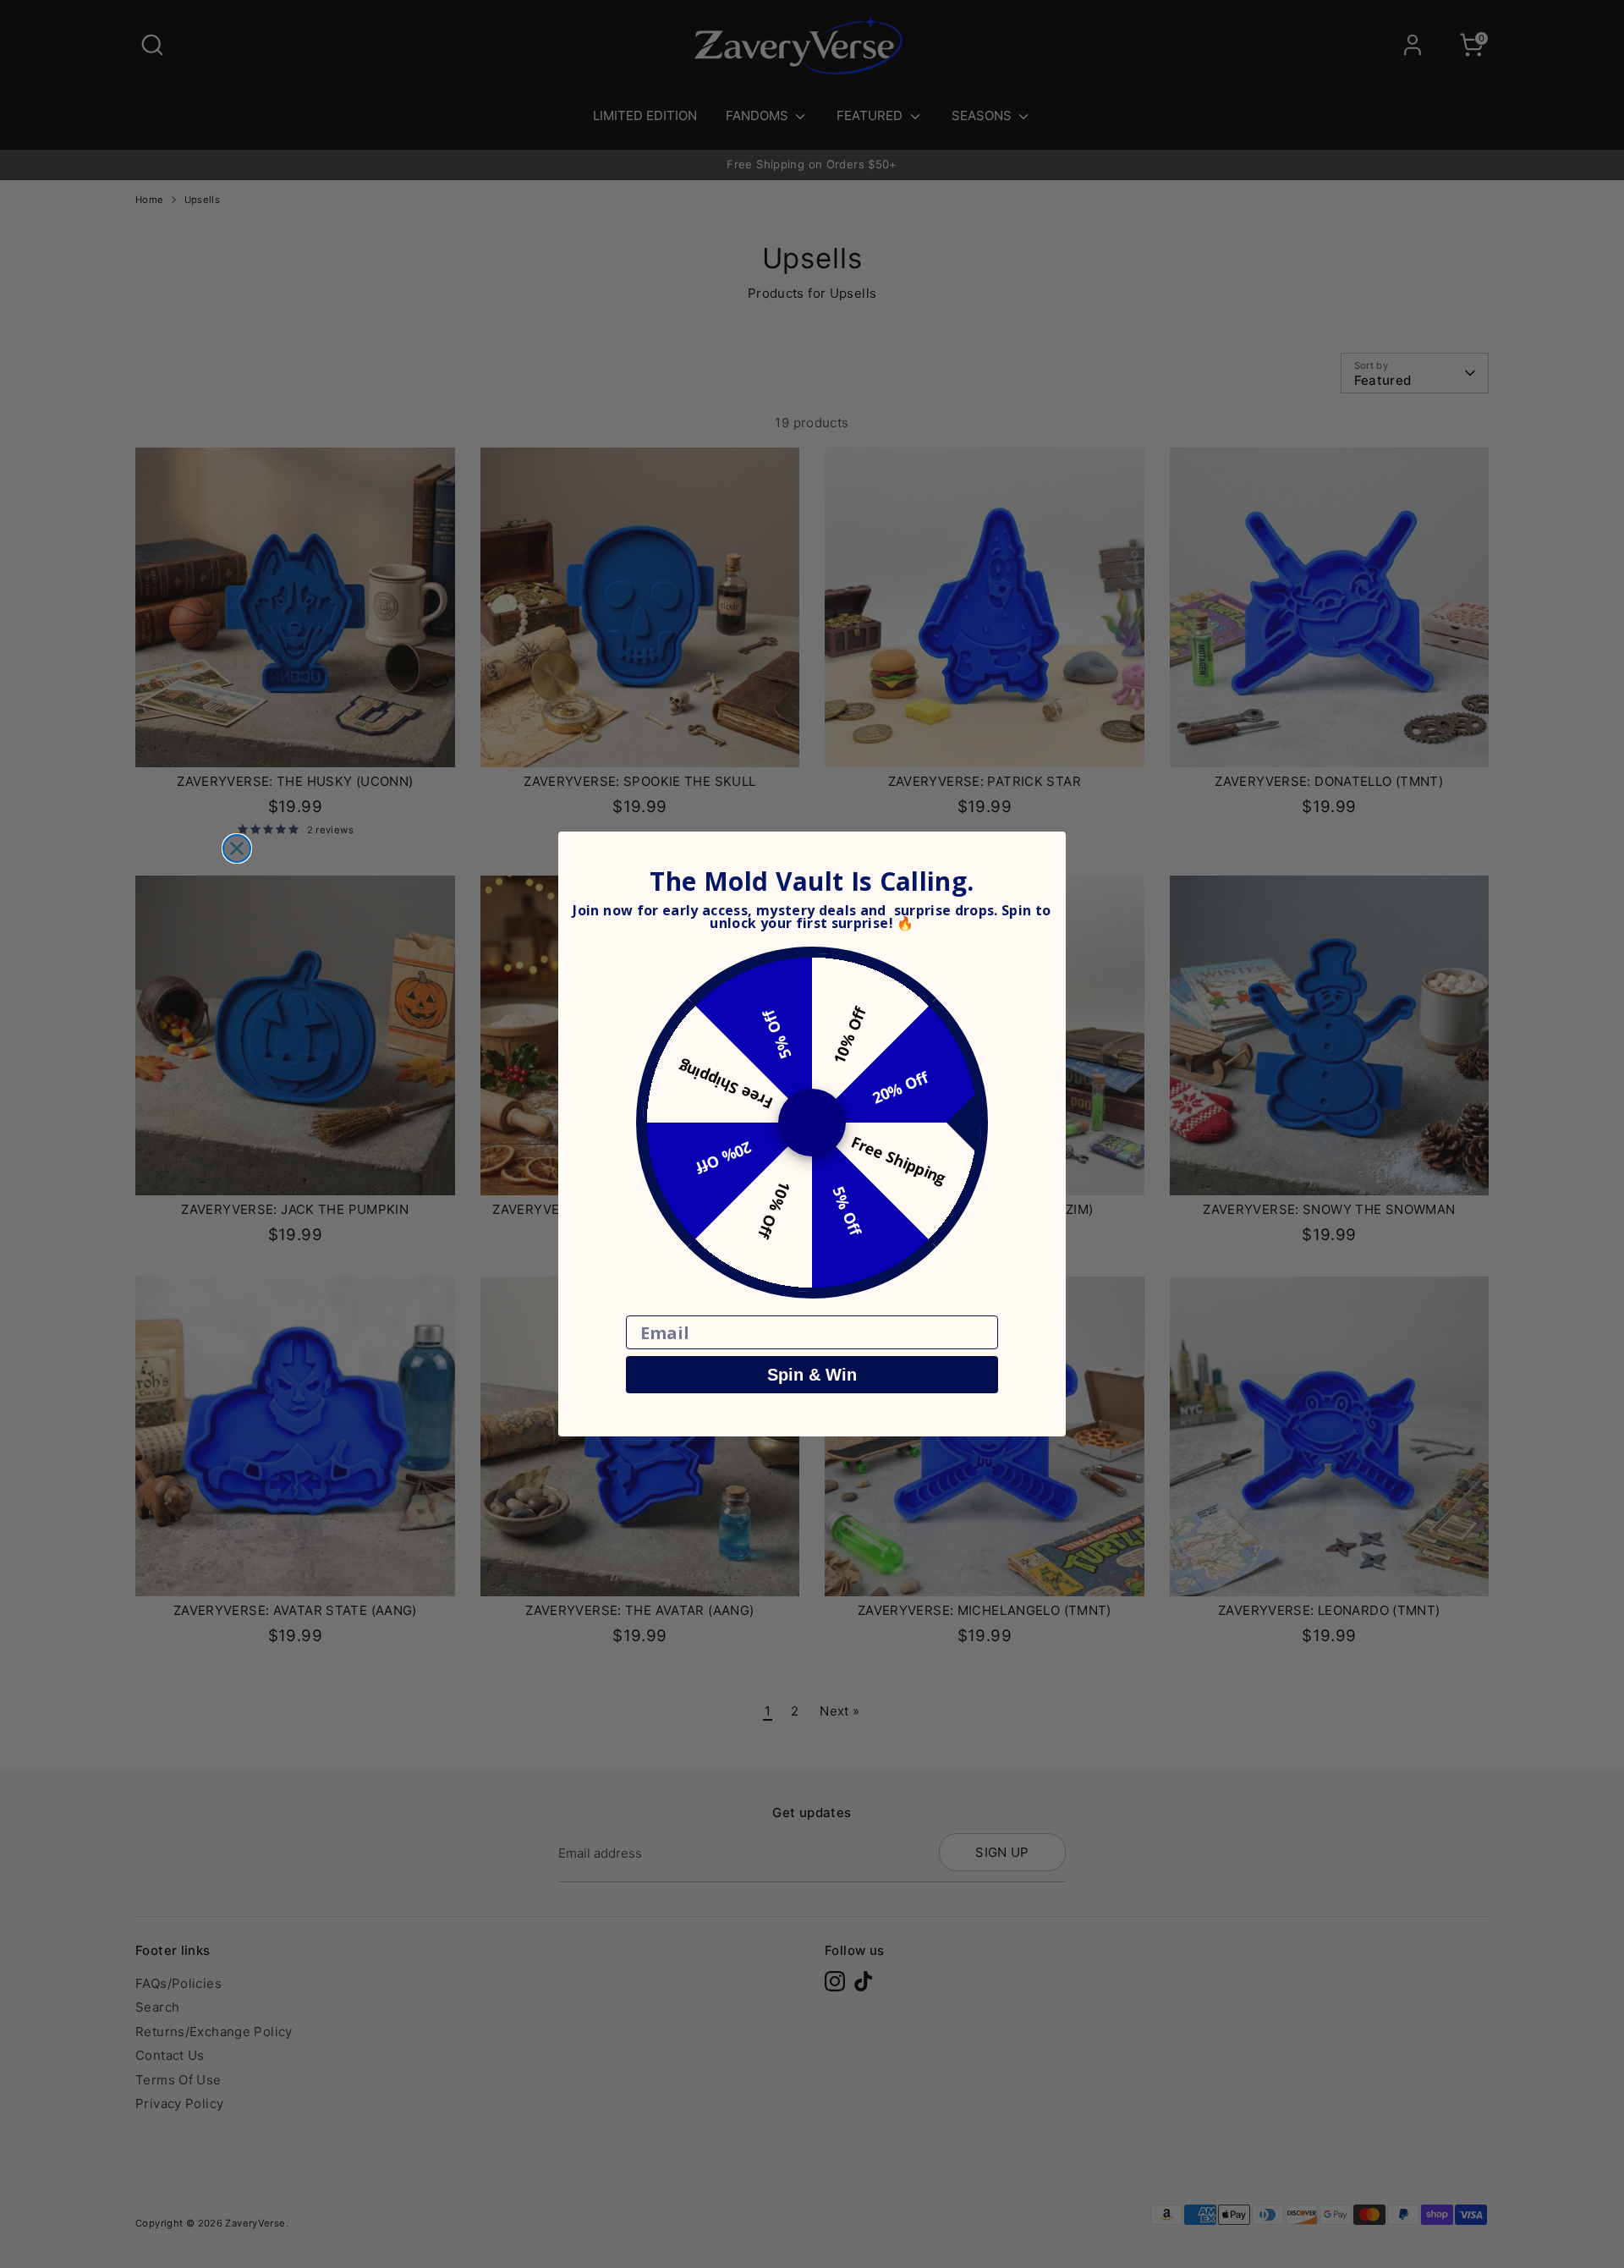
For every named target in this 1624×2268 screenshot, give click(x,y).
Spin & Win (812, 1375)
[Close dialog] (237, 848)
